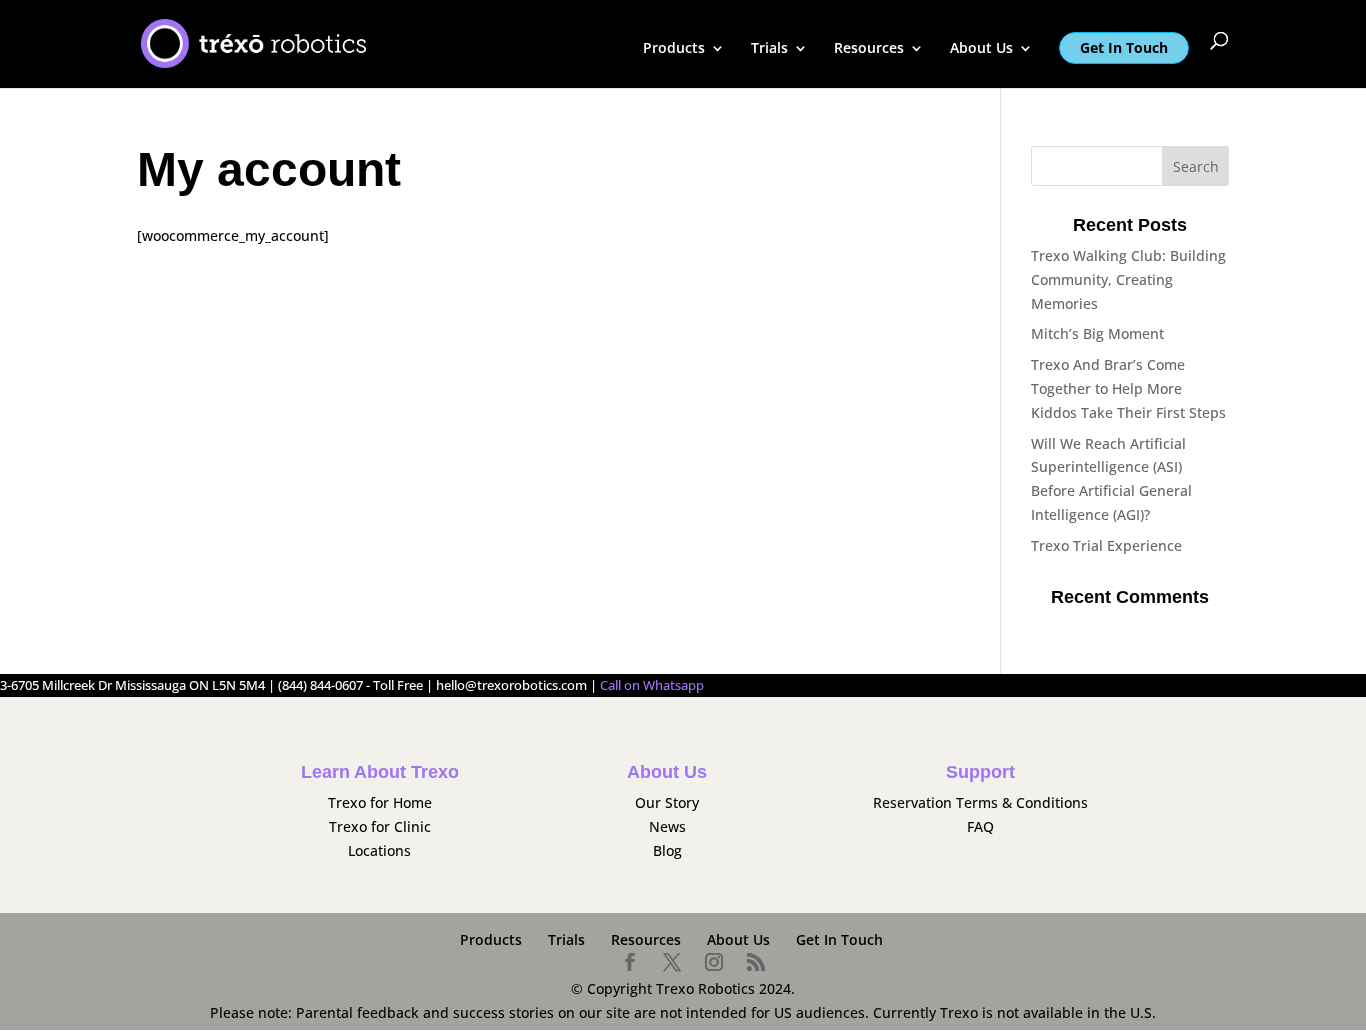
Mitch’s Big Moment (1097, 333)
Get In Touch (1124, 47)
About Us (981, 49)
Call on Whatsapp (652, 685)
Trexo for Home (380, 802)
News (667, 826)
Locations (379, 850)
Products (674, 49)
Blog (667, 850)
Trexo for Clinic (380, 826)
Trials (769, 49)
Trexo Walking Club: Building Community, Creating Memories (1128, 279)
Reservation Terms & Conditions (980, 802)
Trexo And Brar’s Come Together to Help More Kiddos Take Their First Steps (1128, 388)
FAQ (980, 826)
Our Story (667, 802)
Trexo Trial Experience (1106, 545)
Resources (869, 49)
